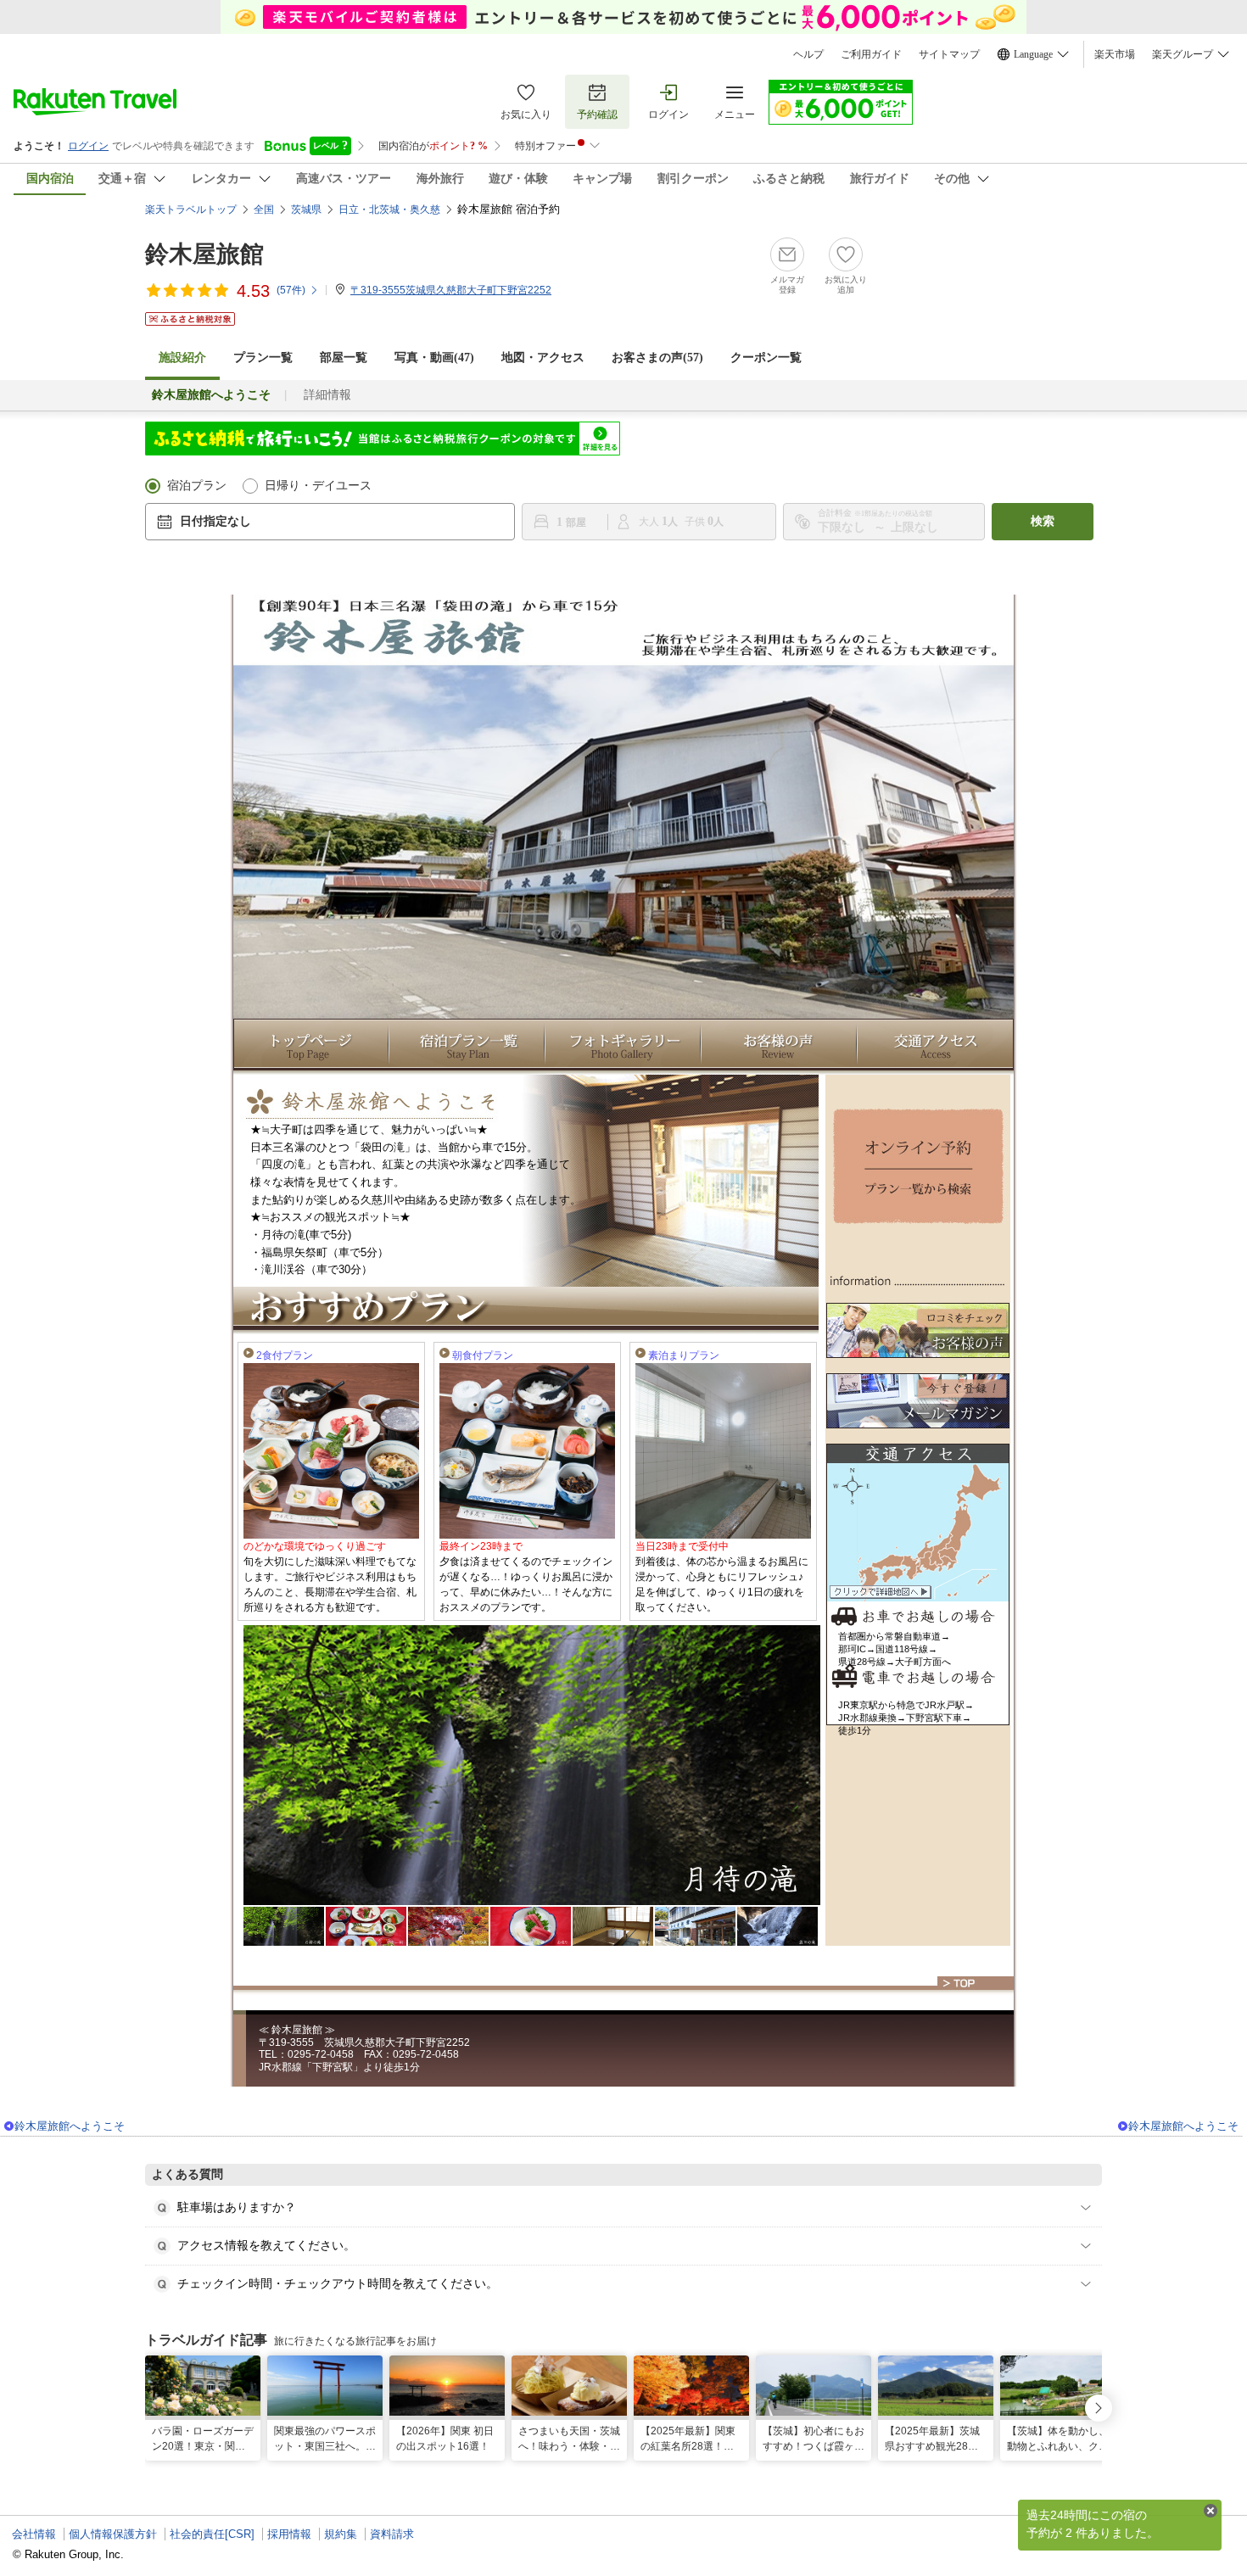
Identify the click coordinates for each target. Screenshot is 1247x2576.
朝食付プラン (483, 1355)
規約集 (341, 2534)
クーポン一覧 (766, 358)
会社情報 (34, 2534)
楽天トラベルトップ (191, 210)
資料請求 (392, 2534)
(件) (291, 290)
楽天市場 (1115, 54)
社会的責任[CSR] (212, 2534)
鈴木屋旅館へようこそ (70, 2126)
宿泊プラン (197, 486)
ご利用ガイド (871, 54)
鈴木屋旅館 (204, 254)
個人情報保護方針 (113, 2534)
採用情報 (289, 2534)
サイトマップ (949, 54)
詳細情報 (327, 395)
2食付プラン (285, 1355)
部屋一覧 (344, 358)
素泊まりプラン (684, 1355)
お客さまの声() (657, 358)
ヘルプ (808, 54)
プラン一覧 (263, 358)
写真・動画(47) (434, 358)
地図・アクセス (543, 358)
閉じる (1211, 2511)
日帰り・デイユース (318, 486)
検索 (1043, 521)
